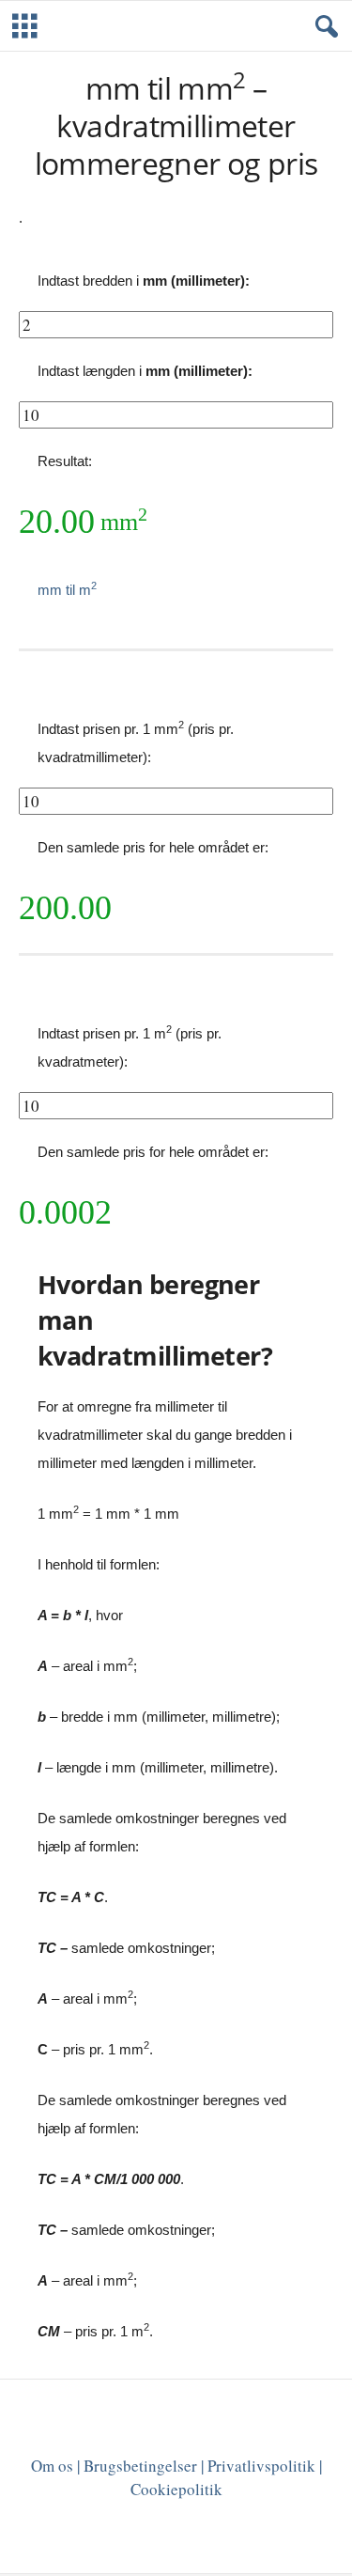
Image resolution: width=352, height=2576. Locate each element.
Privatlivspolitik (261, 2466)
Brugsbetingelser (140, 2466)
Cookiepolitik (176, 2489)
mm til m (67, 590)
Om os (52, 2466)
